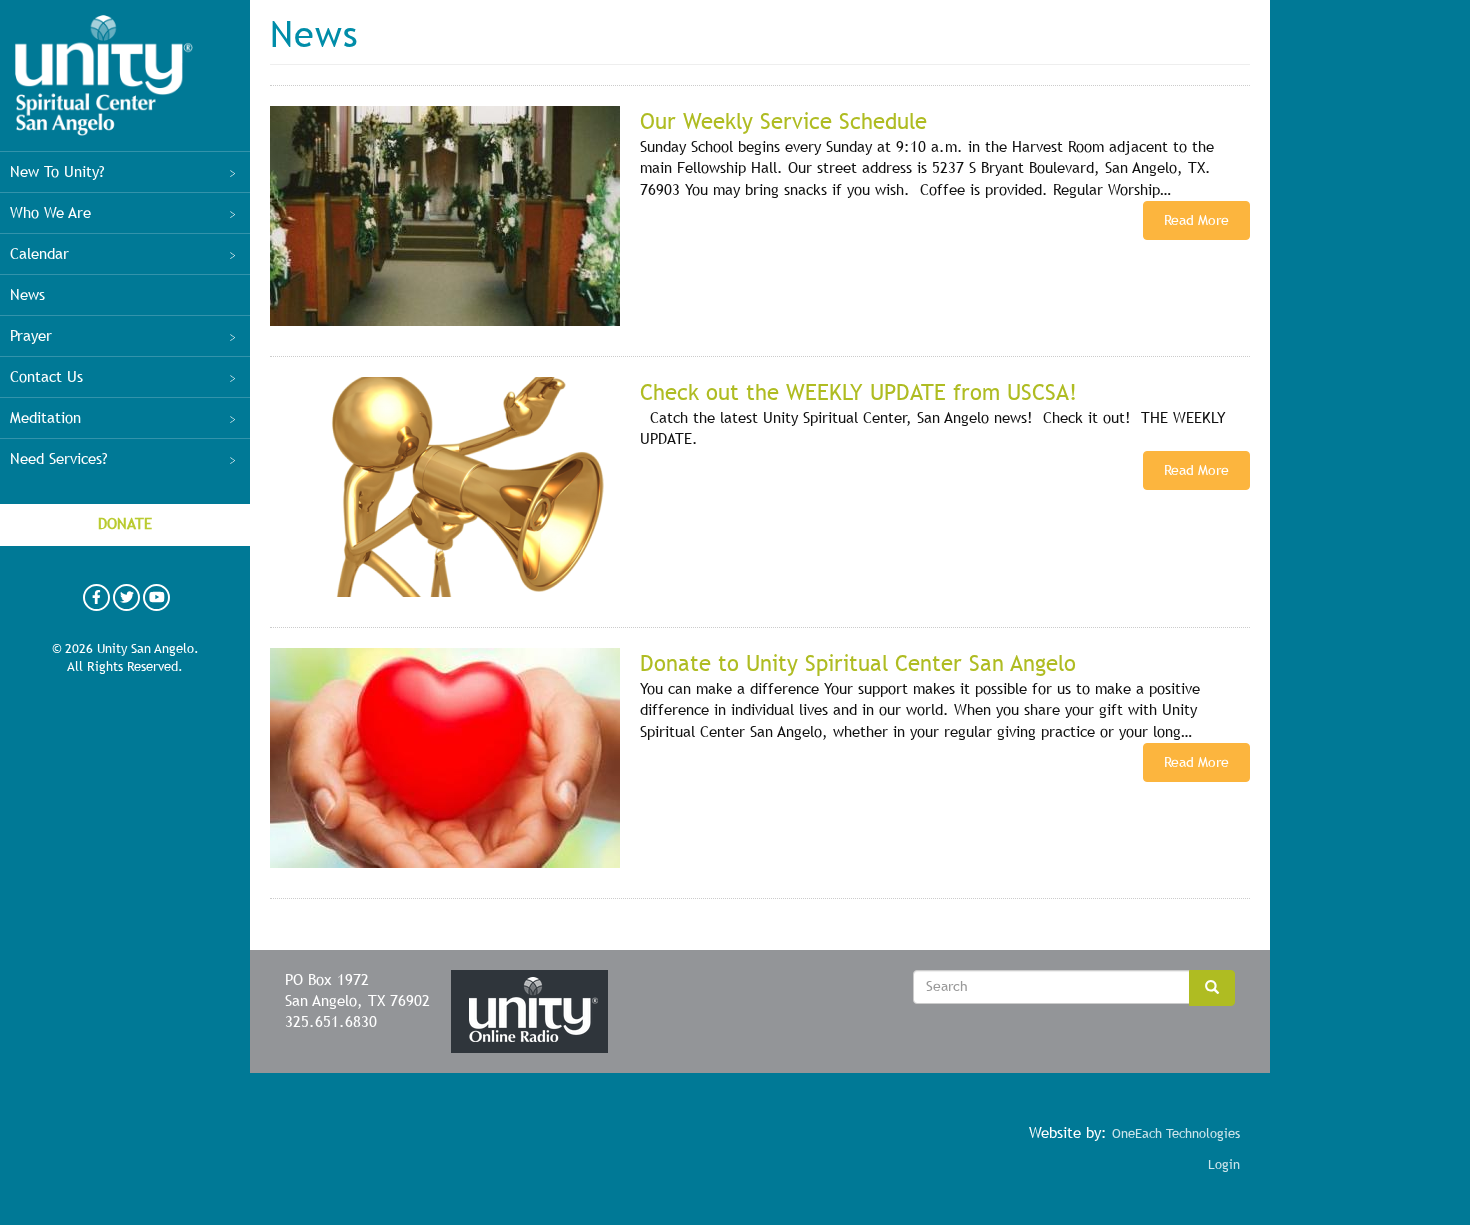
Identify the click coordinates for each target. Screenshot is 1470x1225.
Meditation (45, 418)
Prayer (31, 336)
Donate (125, 524)
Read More (1196, 220)
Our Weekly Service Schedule (783, 121)
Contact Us (46, 377)
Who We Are (50, 213)
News (27, 295)
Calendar (39, 254)
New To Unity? (57, 172)
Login (1224, 1164)
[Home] (104, 75)
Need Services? (59, 459)
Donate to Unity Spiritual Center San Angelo (858, 663)
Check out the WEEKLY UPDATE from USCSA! (858, 392)
